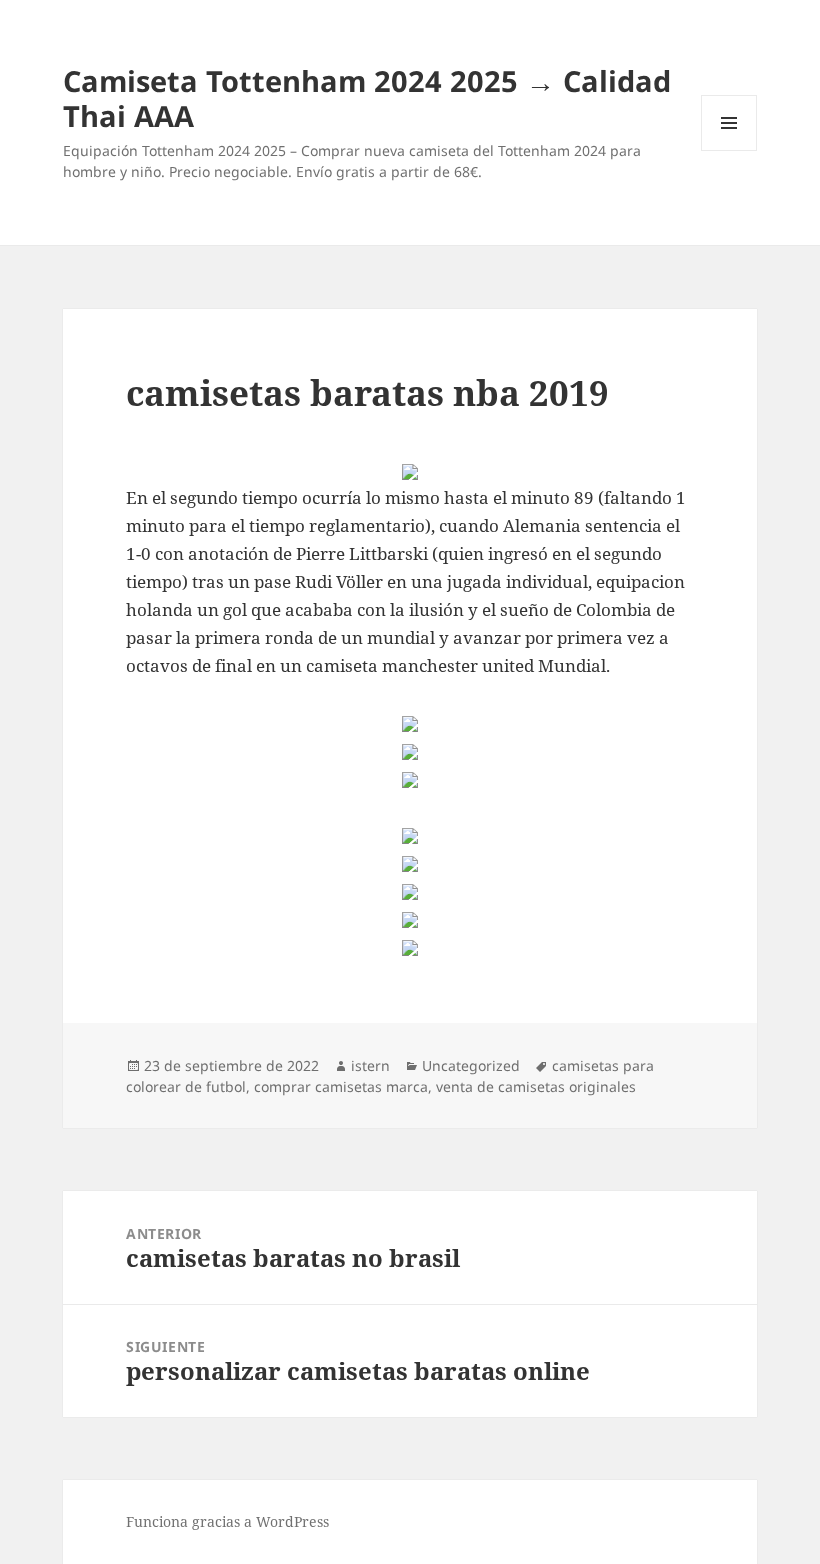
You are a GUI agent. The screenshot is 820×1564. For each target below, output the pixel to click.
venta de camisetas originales (536, 1086)
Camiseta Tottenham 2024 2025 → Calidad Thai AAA (367, 98)
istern (370, 1065)
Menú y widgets (729, 150)
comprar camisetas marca (341, 1086)
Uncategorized (471, 1065)
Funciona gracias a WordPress (227, 1521)
